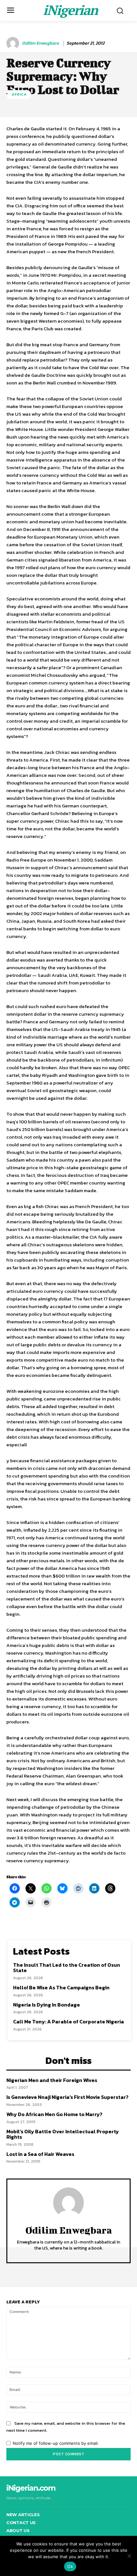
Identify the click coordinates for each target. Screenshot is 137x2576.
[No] (129, 2556)
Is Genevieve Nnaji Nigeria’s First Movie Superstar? (67, 2097)
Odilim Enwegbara (40, 43)
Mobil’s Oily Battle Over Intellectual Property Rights (63, 2134)
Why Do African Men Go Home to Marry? (54, 2114)
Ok (70, 2566)
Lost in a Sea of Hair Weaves (40, 2154)
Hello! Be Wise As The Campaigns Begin (61, 1987)
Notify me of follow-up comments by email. (56, 2443)
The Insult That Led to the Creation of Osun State (67, 1968)
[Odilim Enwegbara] (14, 43)
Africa (19, 94)
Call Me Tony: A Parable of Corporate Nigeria (68, 2021)
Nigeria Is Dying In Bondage (47, 2005)
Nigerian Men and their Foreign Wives (52, 2080)
